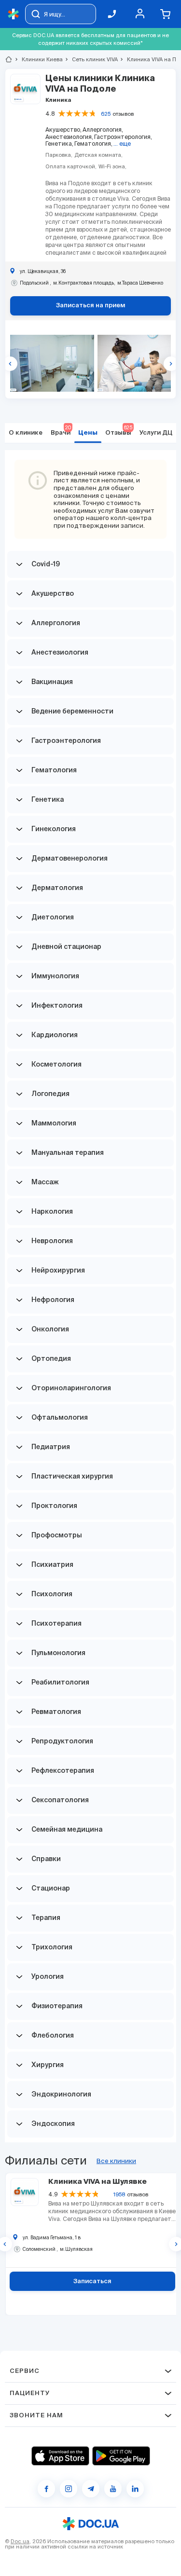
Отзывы (118, 431)
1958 (119, 2194)
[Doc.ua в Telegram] (91, 2489)
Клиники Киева (38, 59)
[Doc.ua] (14, 14)
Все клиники (116, 2161)
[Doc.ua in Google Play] (121, 2456)
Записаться (92, 2281)
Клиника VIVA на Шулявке (97, 2182)
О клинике (26, 433)
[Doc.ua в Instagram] (69, 2489)
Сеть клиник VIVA (91, 59)
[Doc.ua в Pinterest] (135, 2489)
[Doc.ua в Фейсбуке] (46, 2489)
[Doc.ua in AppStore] (60, 2456)
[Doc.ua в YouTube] (113, 2489)
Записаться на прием (91, 306)
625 (106, 114)
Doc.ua (20, 2541)
